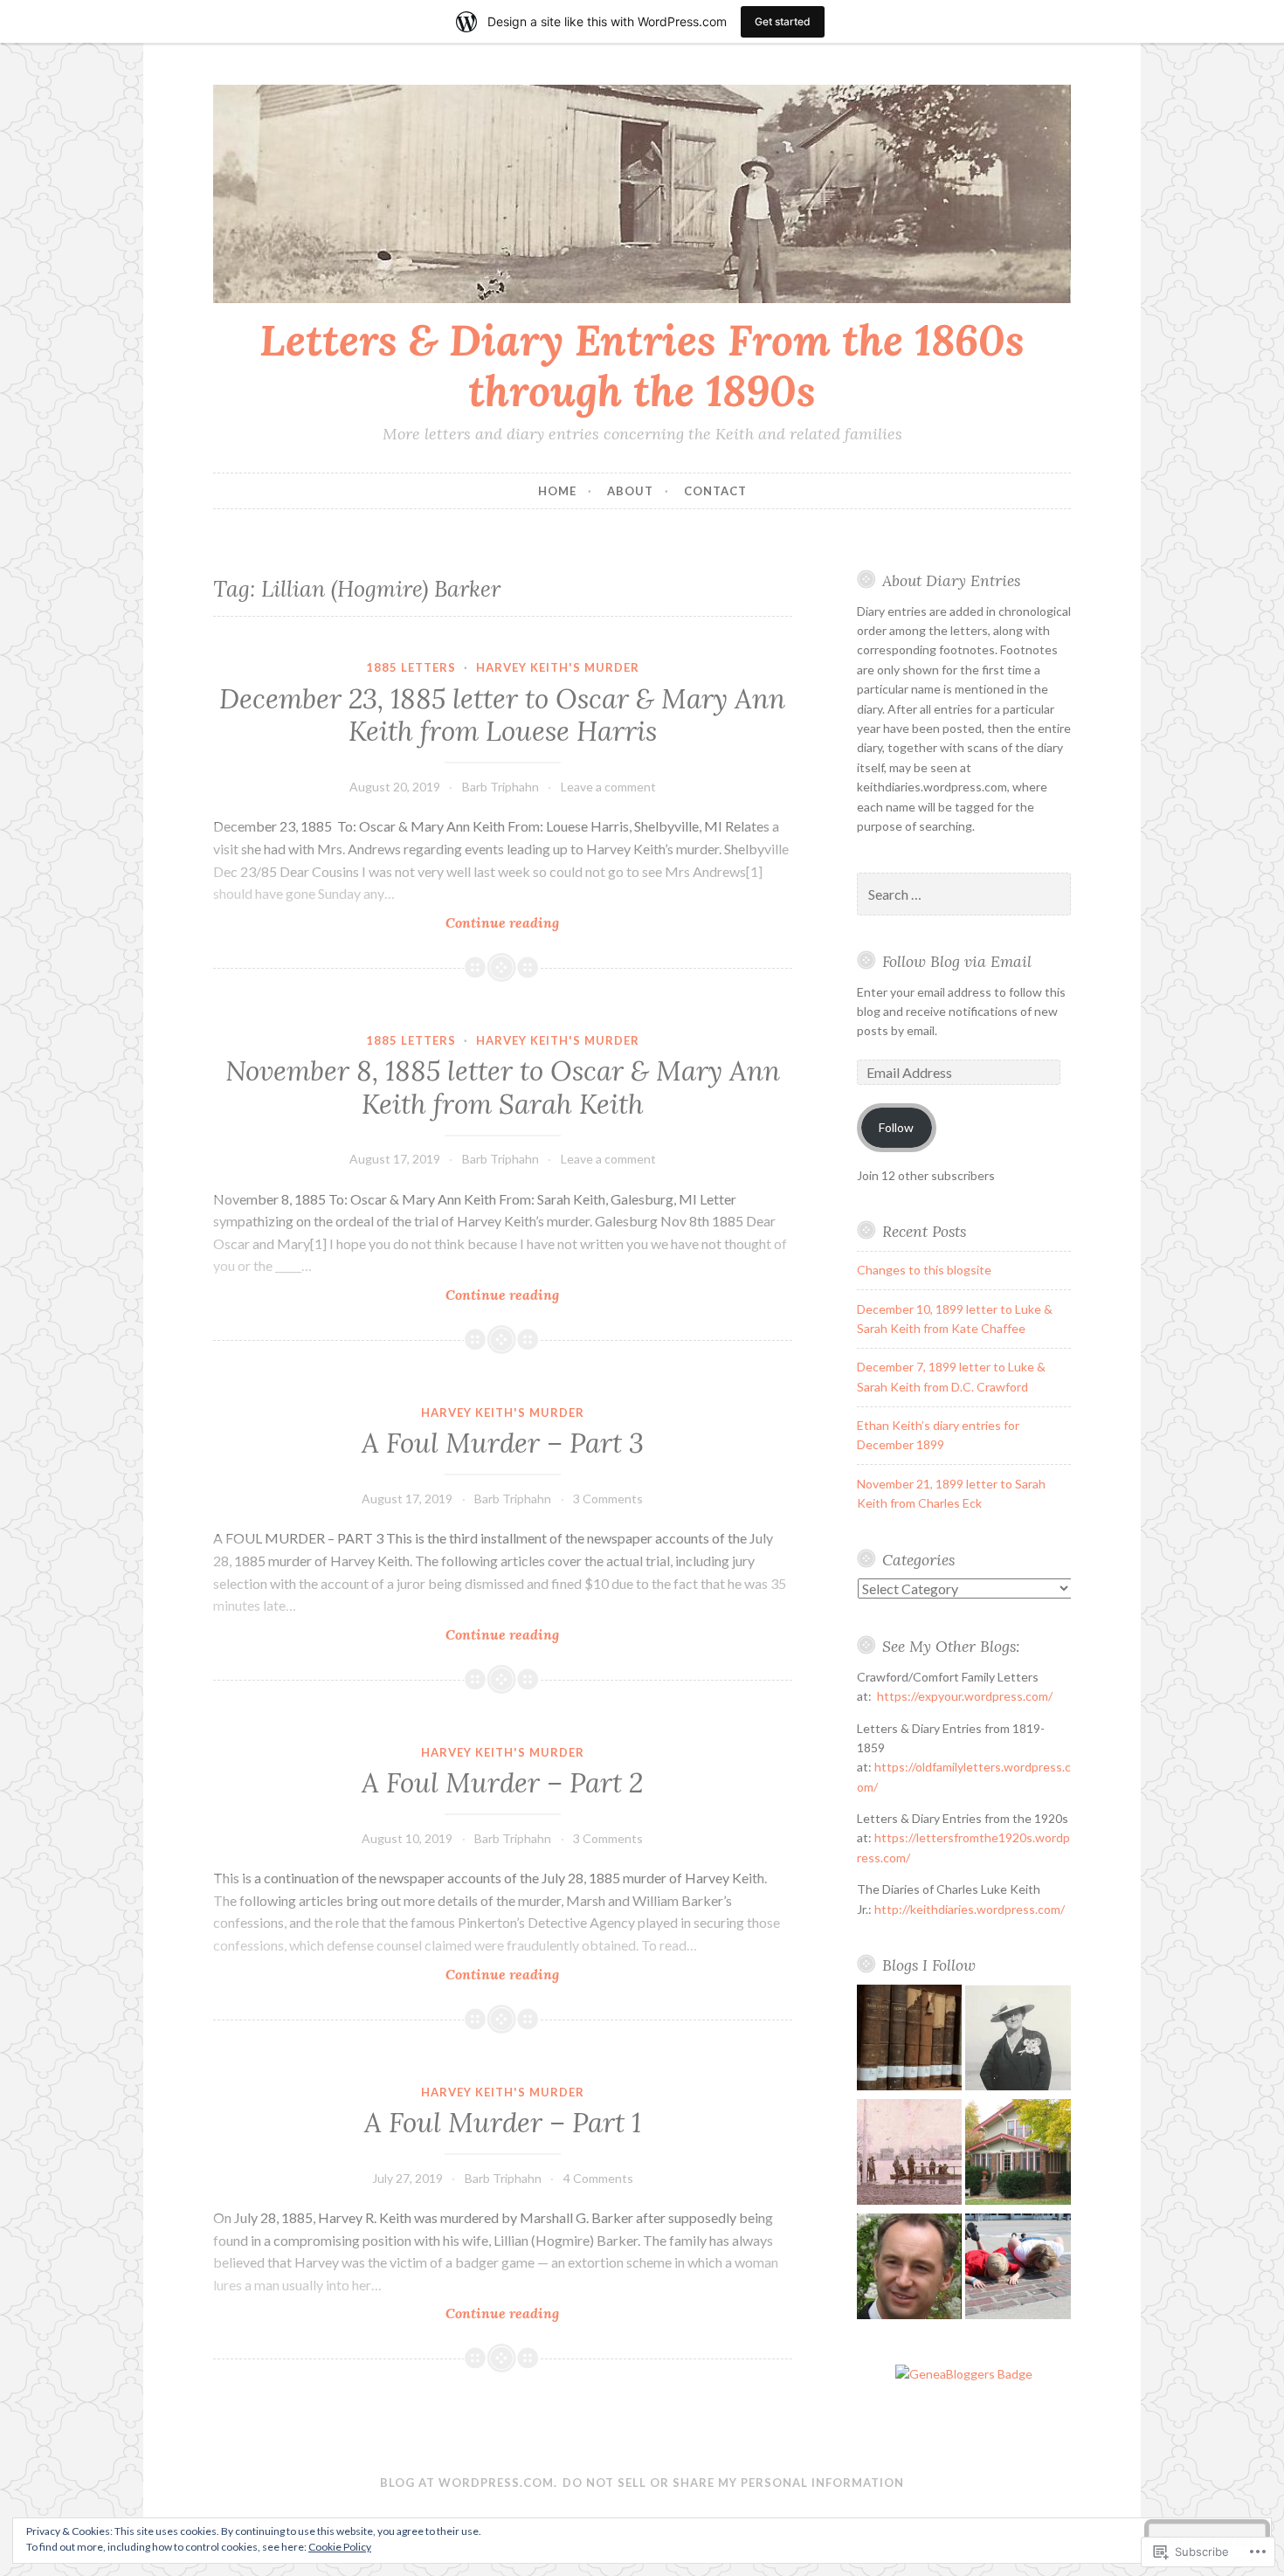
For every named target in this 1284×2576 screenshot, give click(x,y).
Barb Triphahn (500, 787)
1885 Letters (411, 667)
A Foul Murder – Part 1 (503, 2123)
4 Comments (598, 2178)
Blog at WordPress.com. (469, 2483)
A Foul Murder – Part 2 (502, 1783)
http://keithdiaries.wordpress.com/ (970, 1909)
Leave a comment (608, 787)
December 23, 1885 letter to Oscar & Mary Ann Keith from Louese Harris (502, 715)
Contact (715, 491)
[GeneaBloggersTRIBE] (964, 2374)
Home (557, 491)
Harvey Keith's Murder (558, 667)
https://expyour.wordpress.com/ (965, 1696)
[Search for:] (964, 895)
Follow (896, 1127)
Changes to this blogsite (924, 1270)
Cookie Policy (340, 2547)
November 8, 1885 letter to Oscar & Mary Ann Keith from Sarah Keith (503, 1088)
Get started (783, 21)
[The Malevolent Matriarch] (1018, 2040)
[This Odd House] (1018, 2155)
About (630, 491)
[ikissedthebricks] (1018, 2269)
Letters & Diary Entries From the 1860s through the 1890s (642, 366)
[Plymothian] (910, 2269)
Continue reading (386, 923)
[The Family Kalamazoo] (910, 2155)
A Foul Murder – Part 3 (503, 1443)
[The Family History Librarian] (910, 2040)
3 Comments (608, 1499)
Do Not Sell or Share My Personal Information (733, 2483)
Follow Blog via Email (957, 961)
